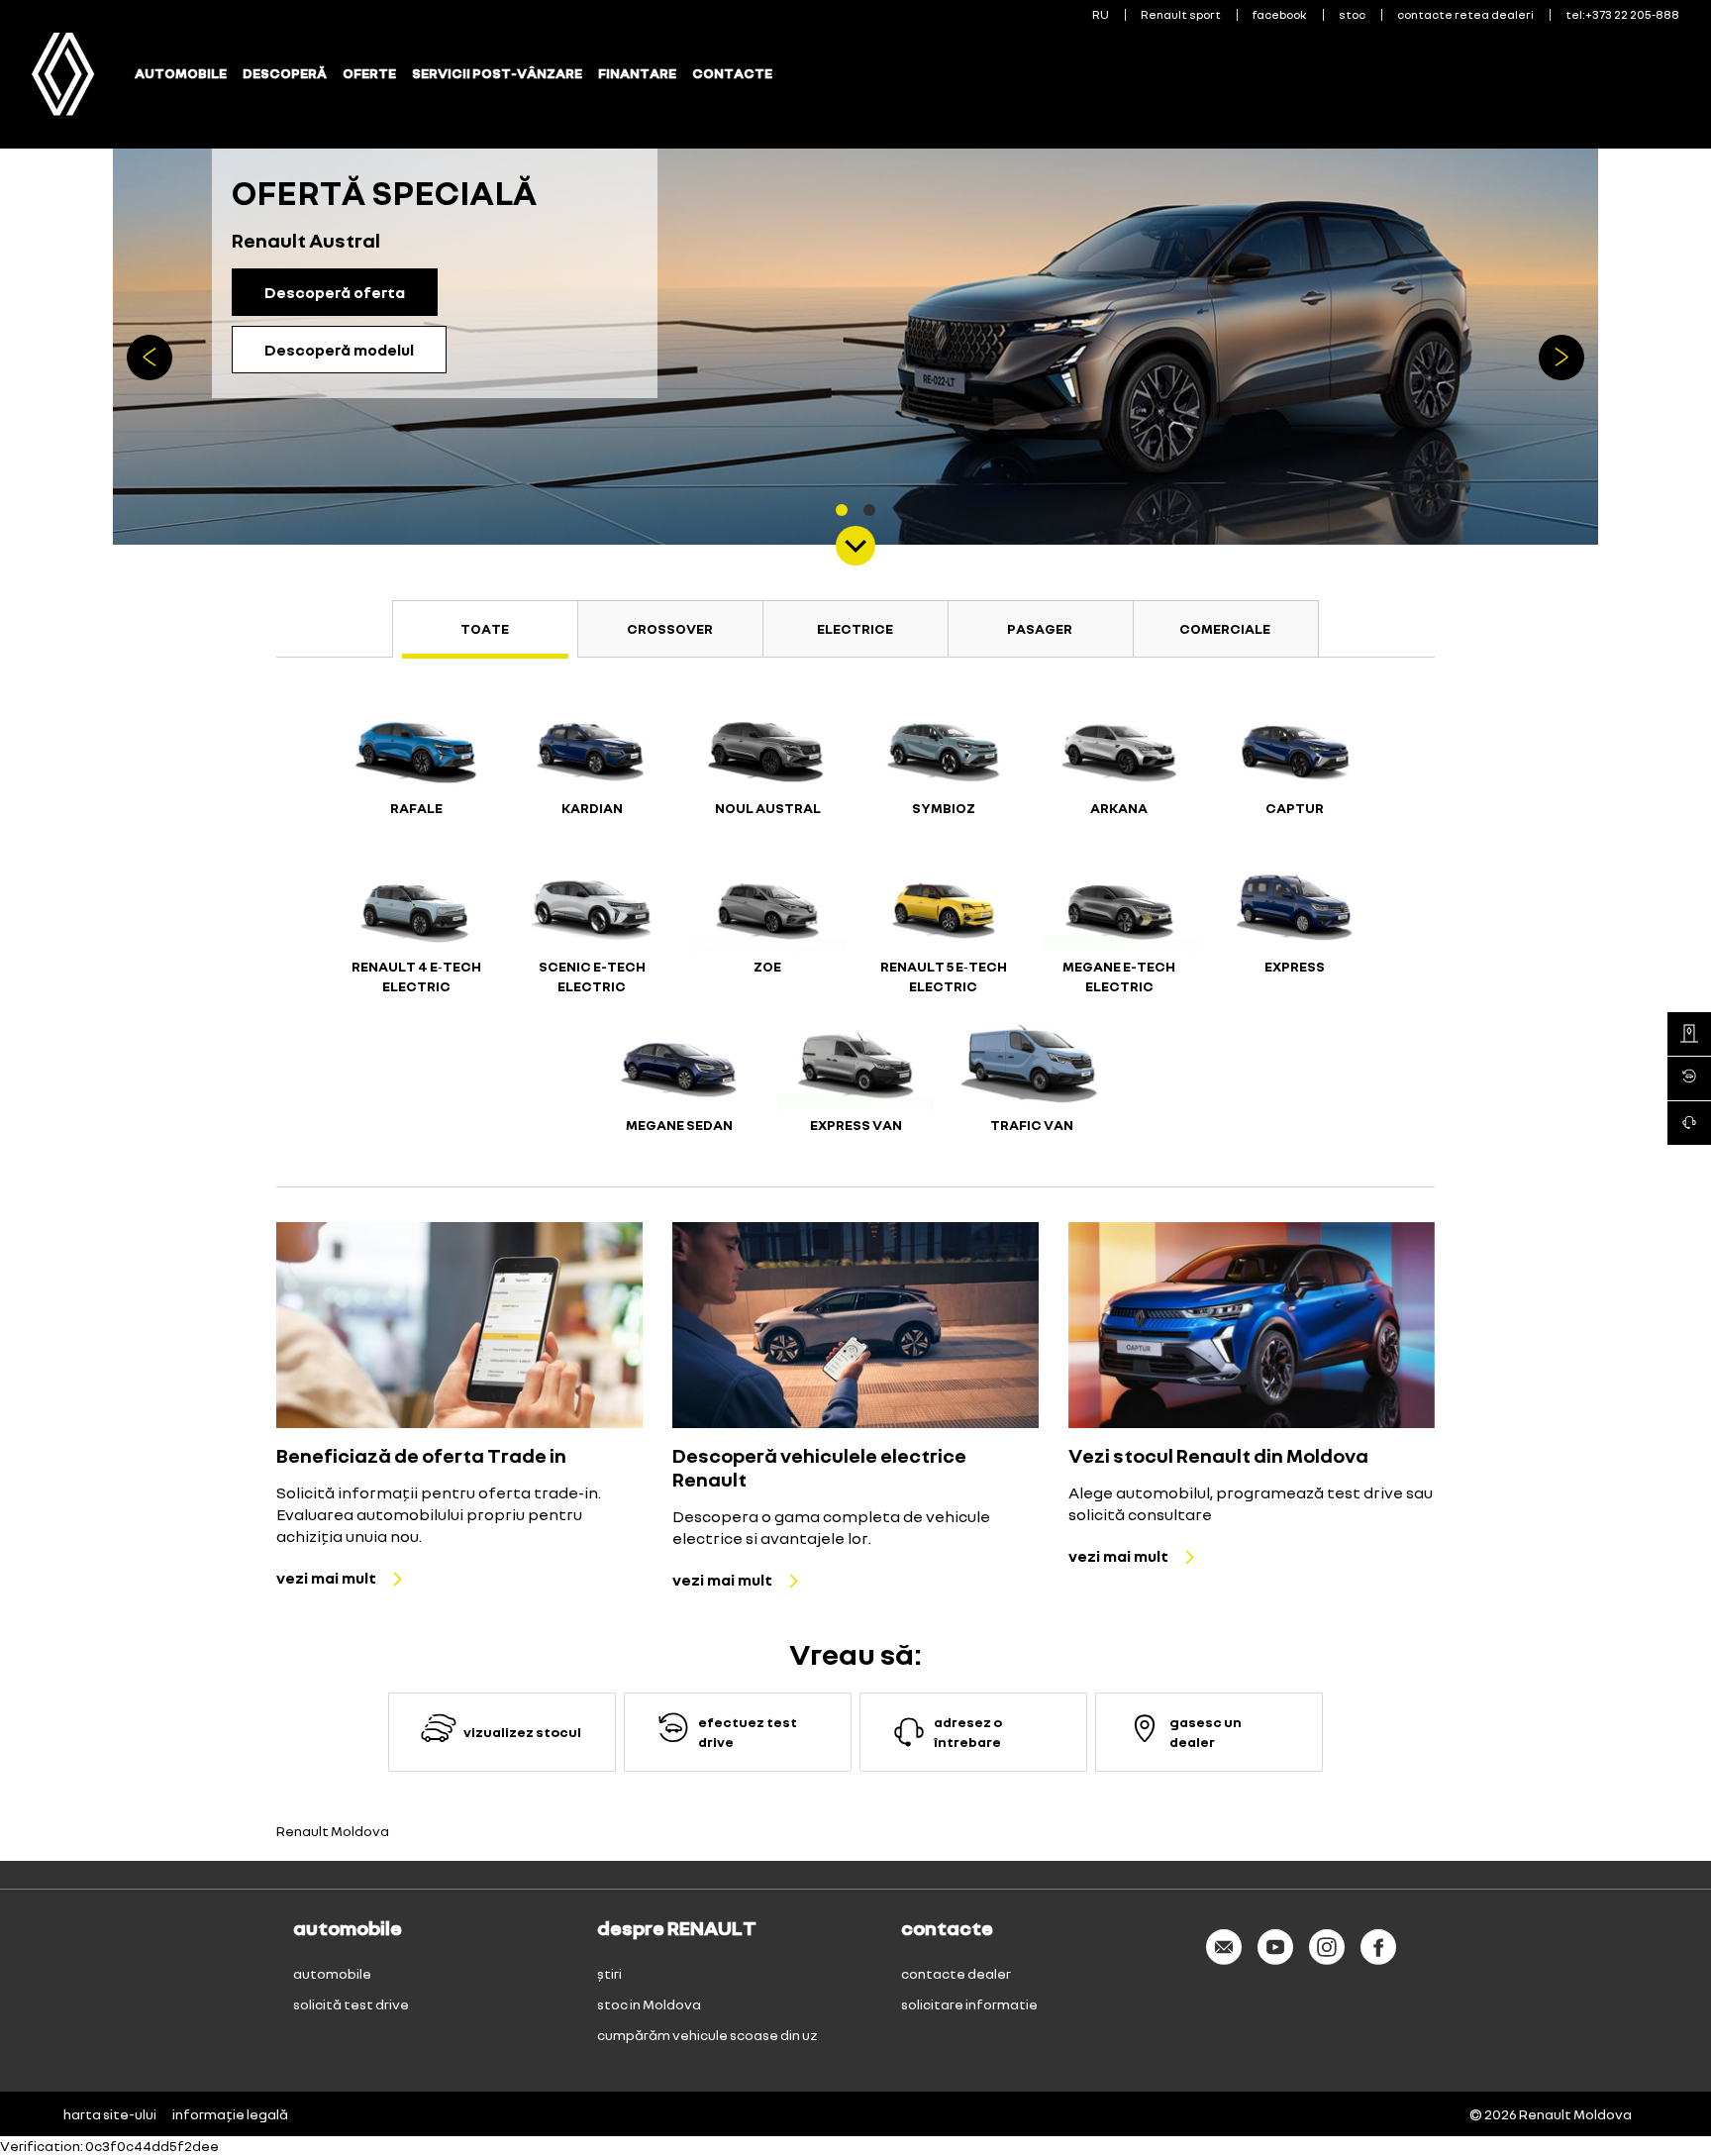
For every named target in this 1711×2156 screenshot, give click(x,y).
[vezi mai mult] (459, 1325)
